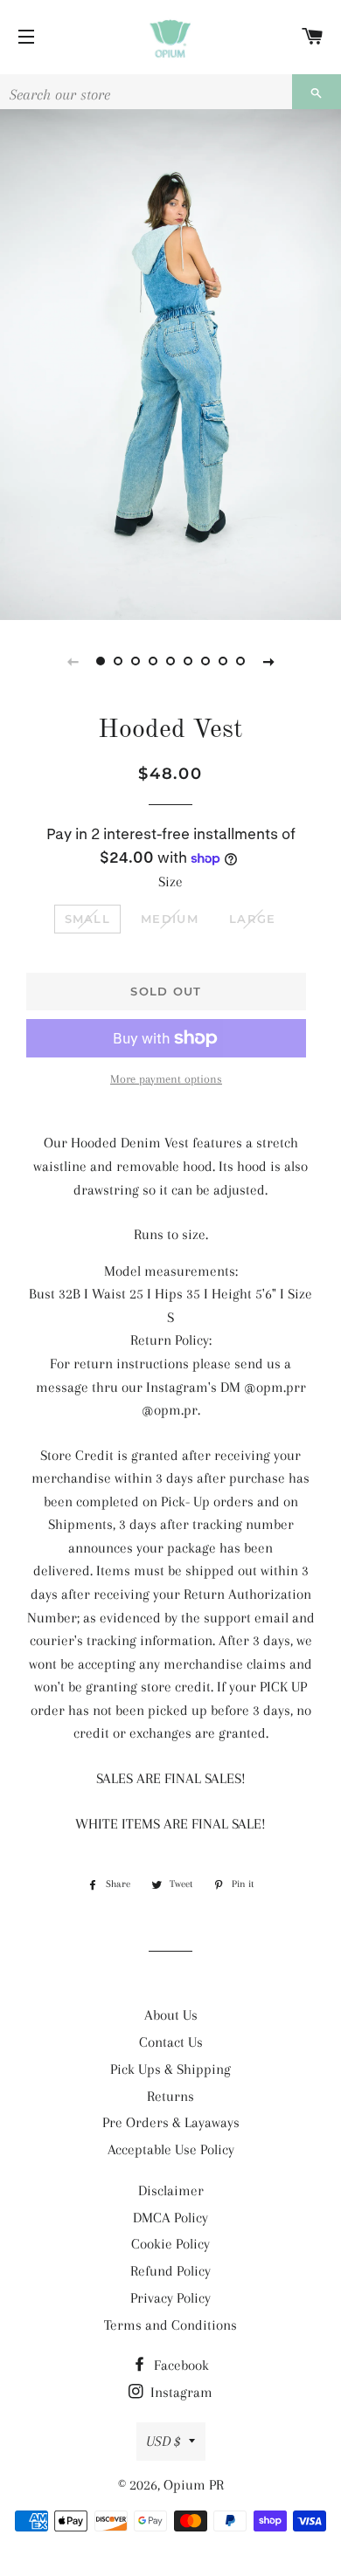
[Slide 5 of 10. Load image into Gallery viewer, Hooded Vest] (170, 661)
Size (170, 882)
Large (253, 919)
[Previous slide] (73, 661)
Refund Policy (170, 2271)
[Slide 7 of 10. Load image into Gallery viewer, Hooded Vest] (205, 661)
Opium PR (194, 2485)
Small (88, 919)
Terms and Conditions (170, 2325)
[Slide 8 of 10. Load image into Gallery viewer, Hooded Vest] (223, 661)
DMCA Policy (170, 2218)
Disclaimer (171, 2190)
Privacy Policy (170, 2298)
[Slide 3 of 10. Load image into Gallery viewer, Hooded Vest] (136, 661)
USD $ (163, 2441)
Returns (170, 2096)
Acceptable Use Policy (171, 2149)
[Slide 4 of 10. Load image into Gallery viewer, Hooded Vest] (153, 661)
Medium (170, 919)
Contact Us (171, 2042)
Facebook (180, 2365)
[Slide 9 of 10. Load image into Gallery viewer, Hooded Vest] (240, 661)
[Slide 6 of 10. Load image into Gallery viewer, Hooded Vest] (188, 661)
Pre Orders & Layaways (171, 2122)
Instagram (180, 2392)
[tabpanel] (170, 365)
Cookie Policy (170, 2244)
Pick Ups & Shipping (170, 2069)
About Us (171, 2015)
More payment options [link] (166, 1079)
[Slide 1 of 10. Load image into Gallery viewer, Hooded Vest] (101, 661)
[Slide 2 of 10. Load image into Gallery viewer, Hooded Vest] (118, 661)
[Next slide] (268, 661)
